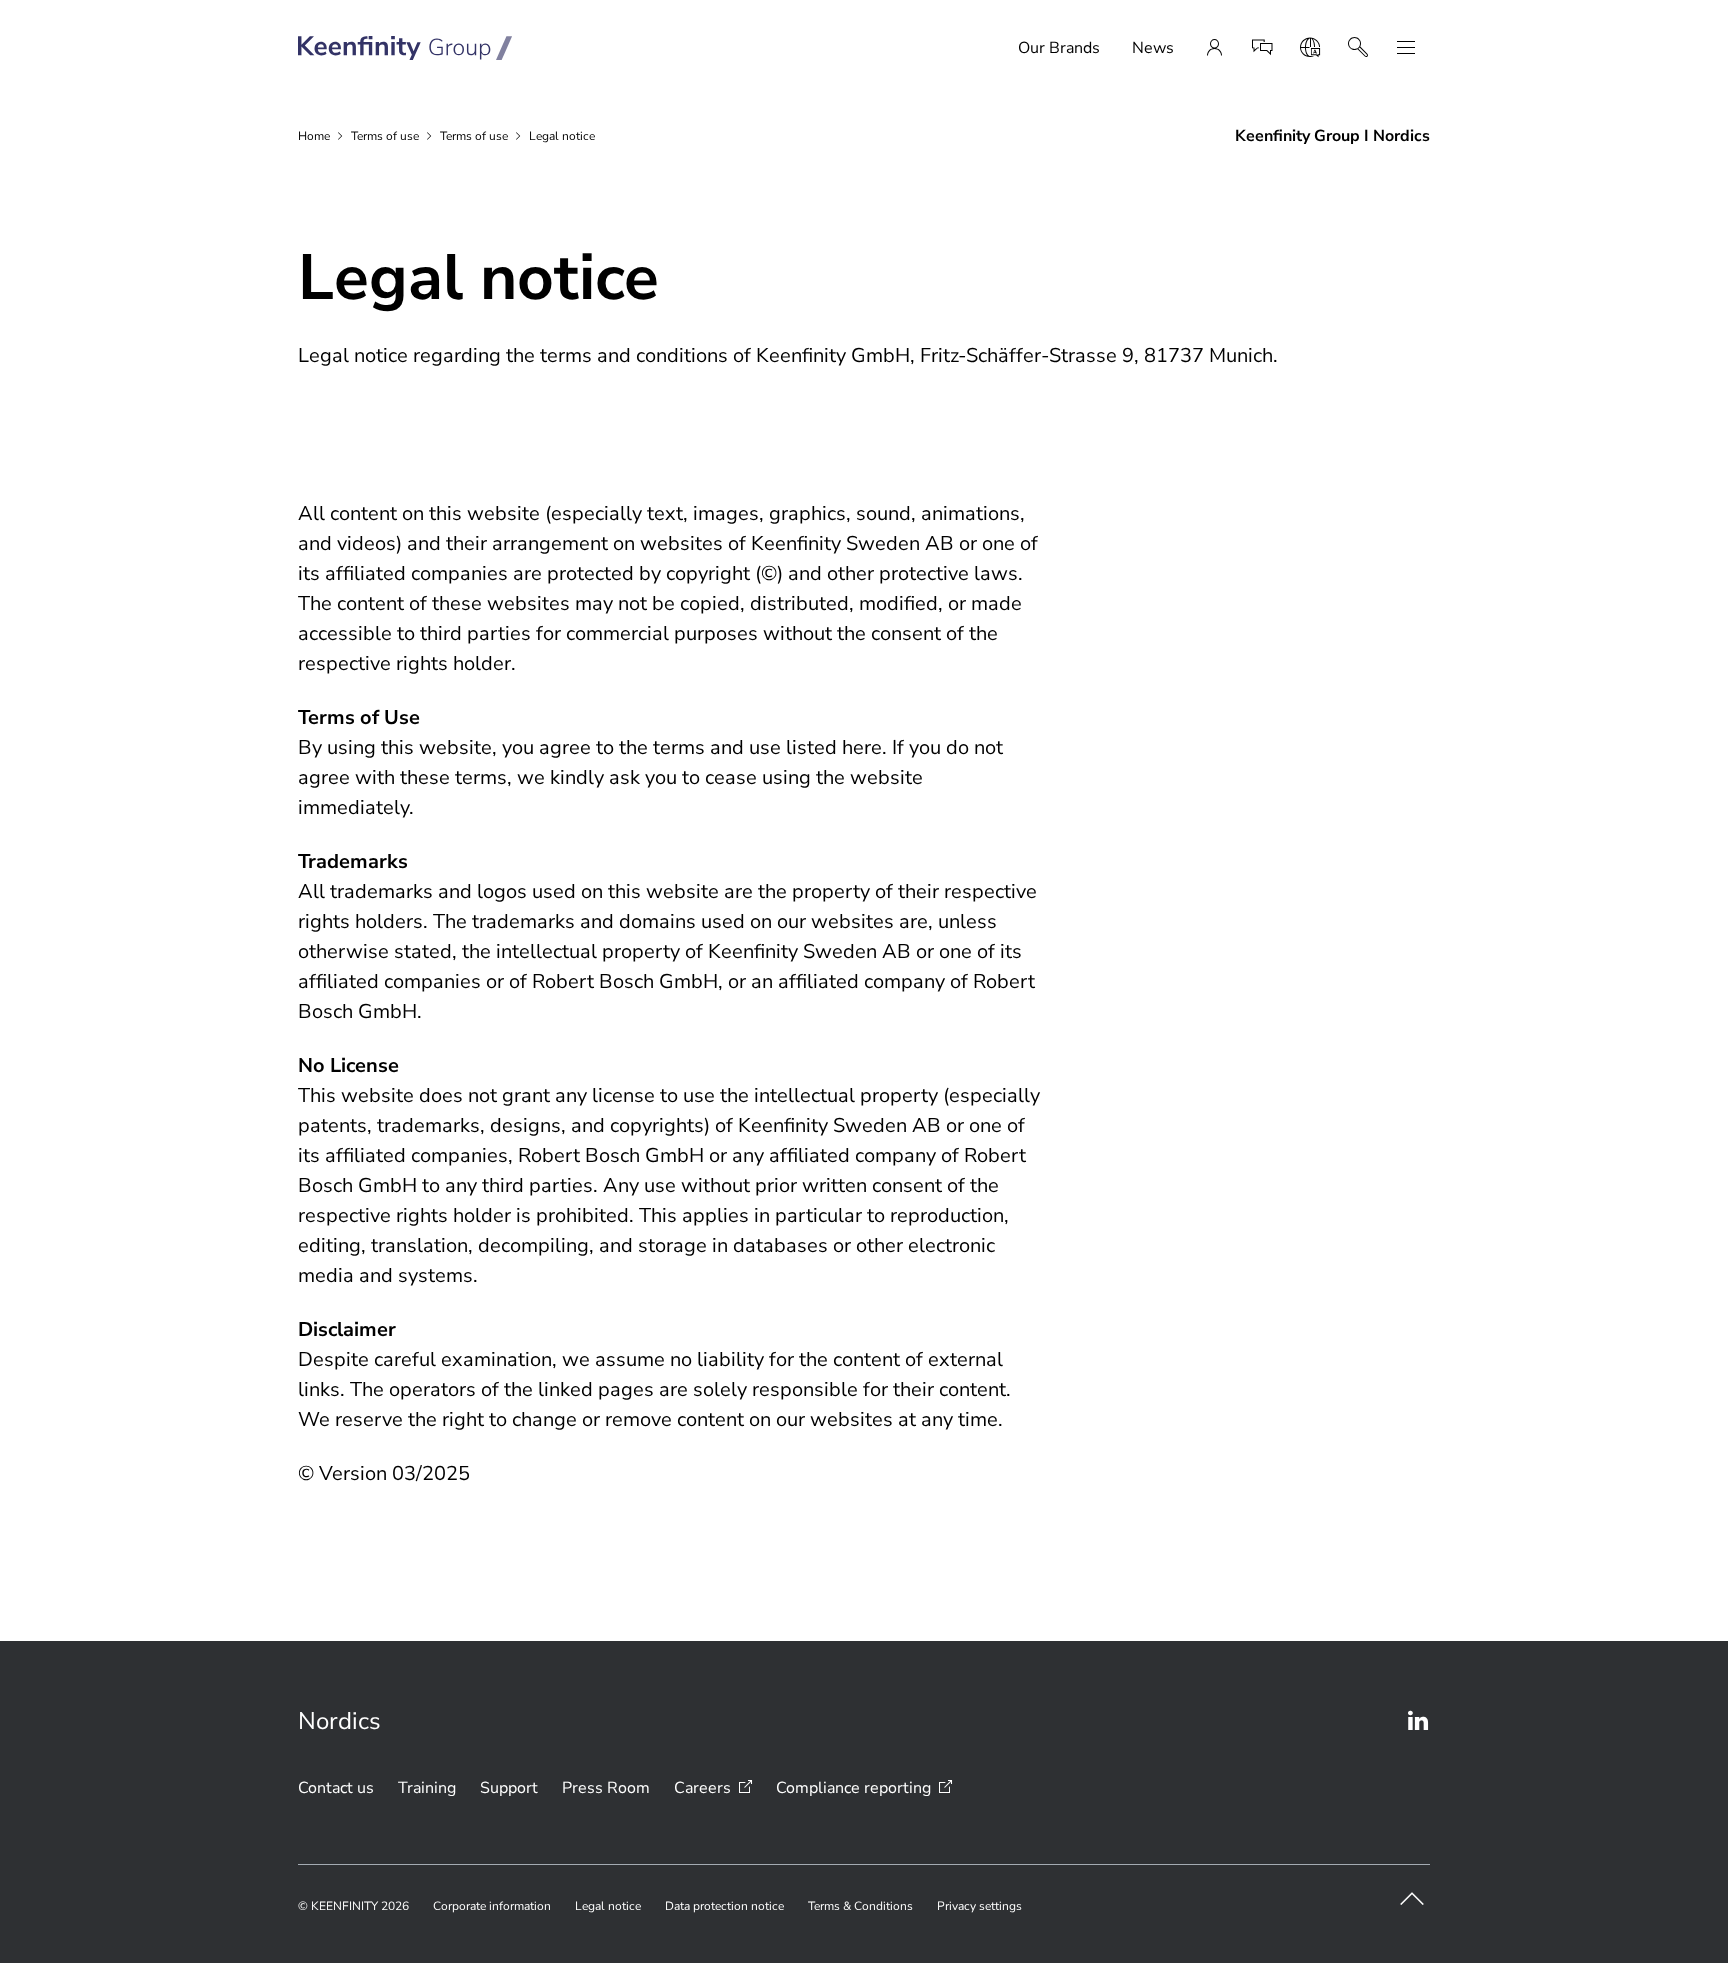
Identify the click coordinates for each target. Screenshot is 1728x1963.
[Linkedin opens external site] (1418, 1721)
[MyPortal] (1214, 48)
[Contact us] (1262, 48)
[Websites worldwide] (1310, 48)
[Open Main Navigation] (1406, 48)
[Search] (1358, 48)
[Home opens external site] (405, 48)
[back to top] (1412, 1899)
